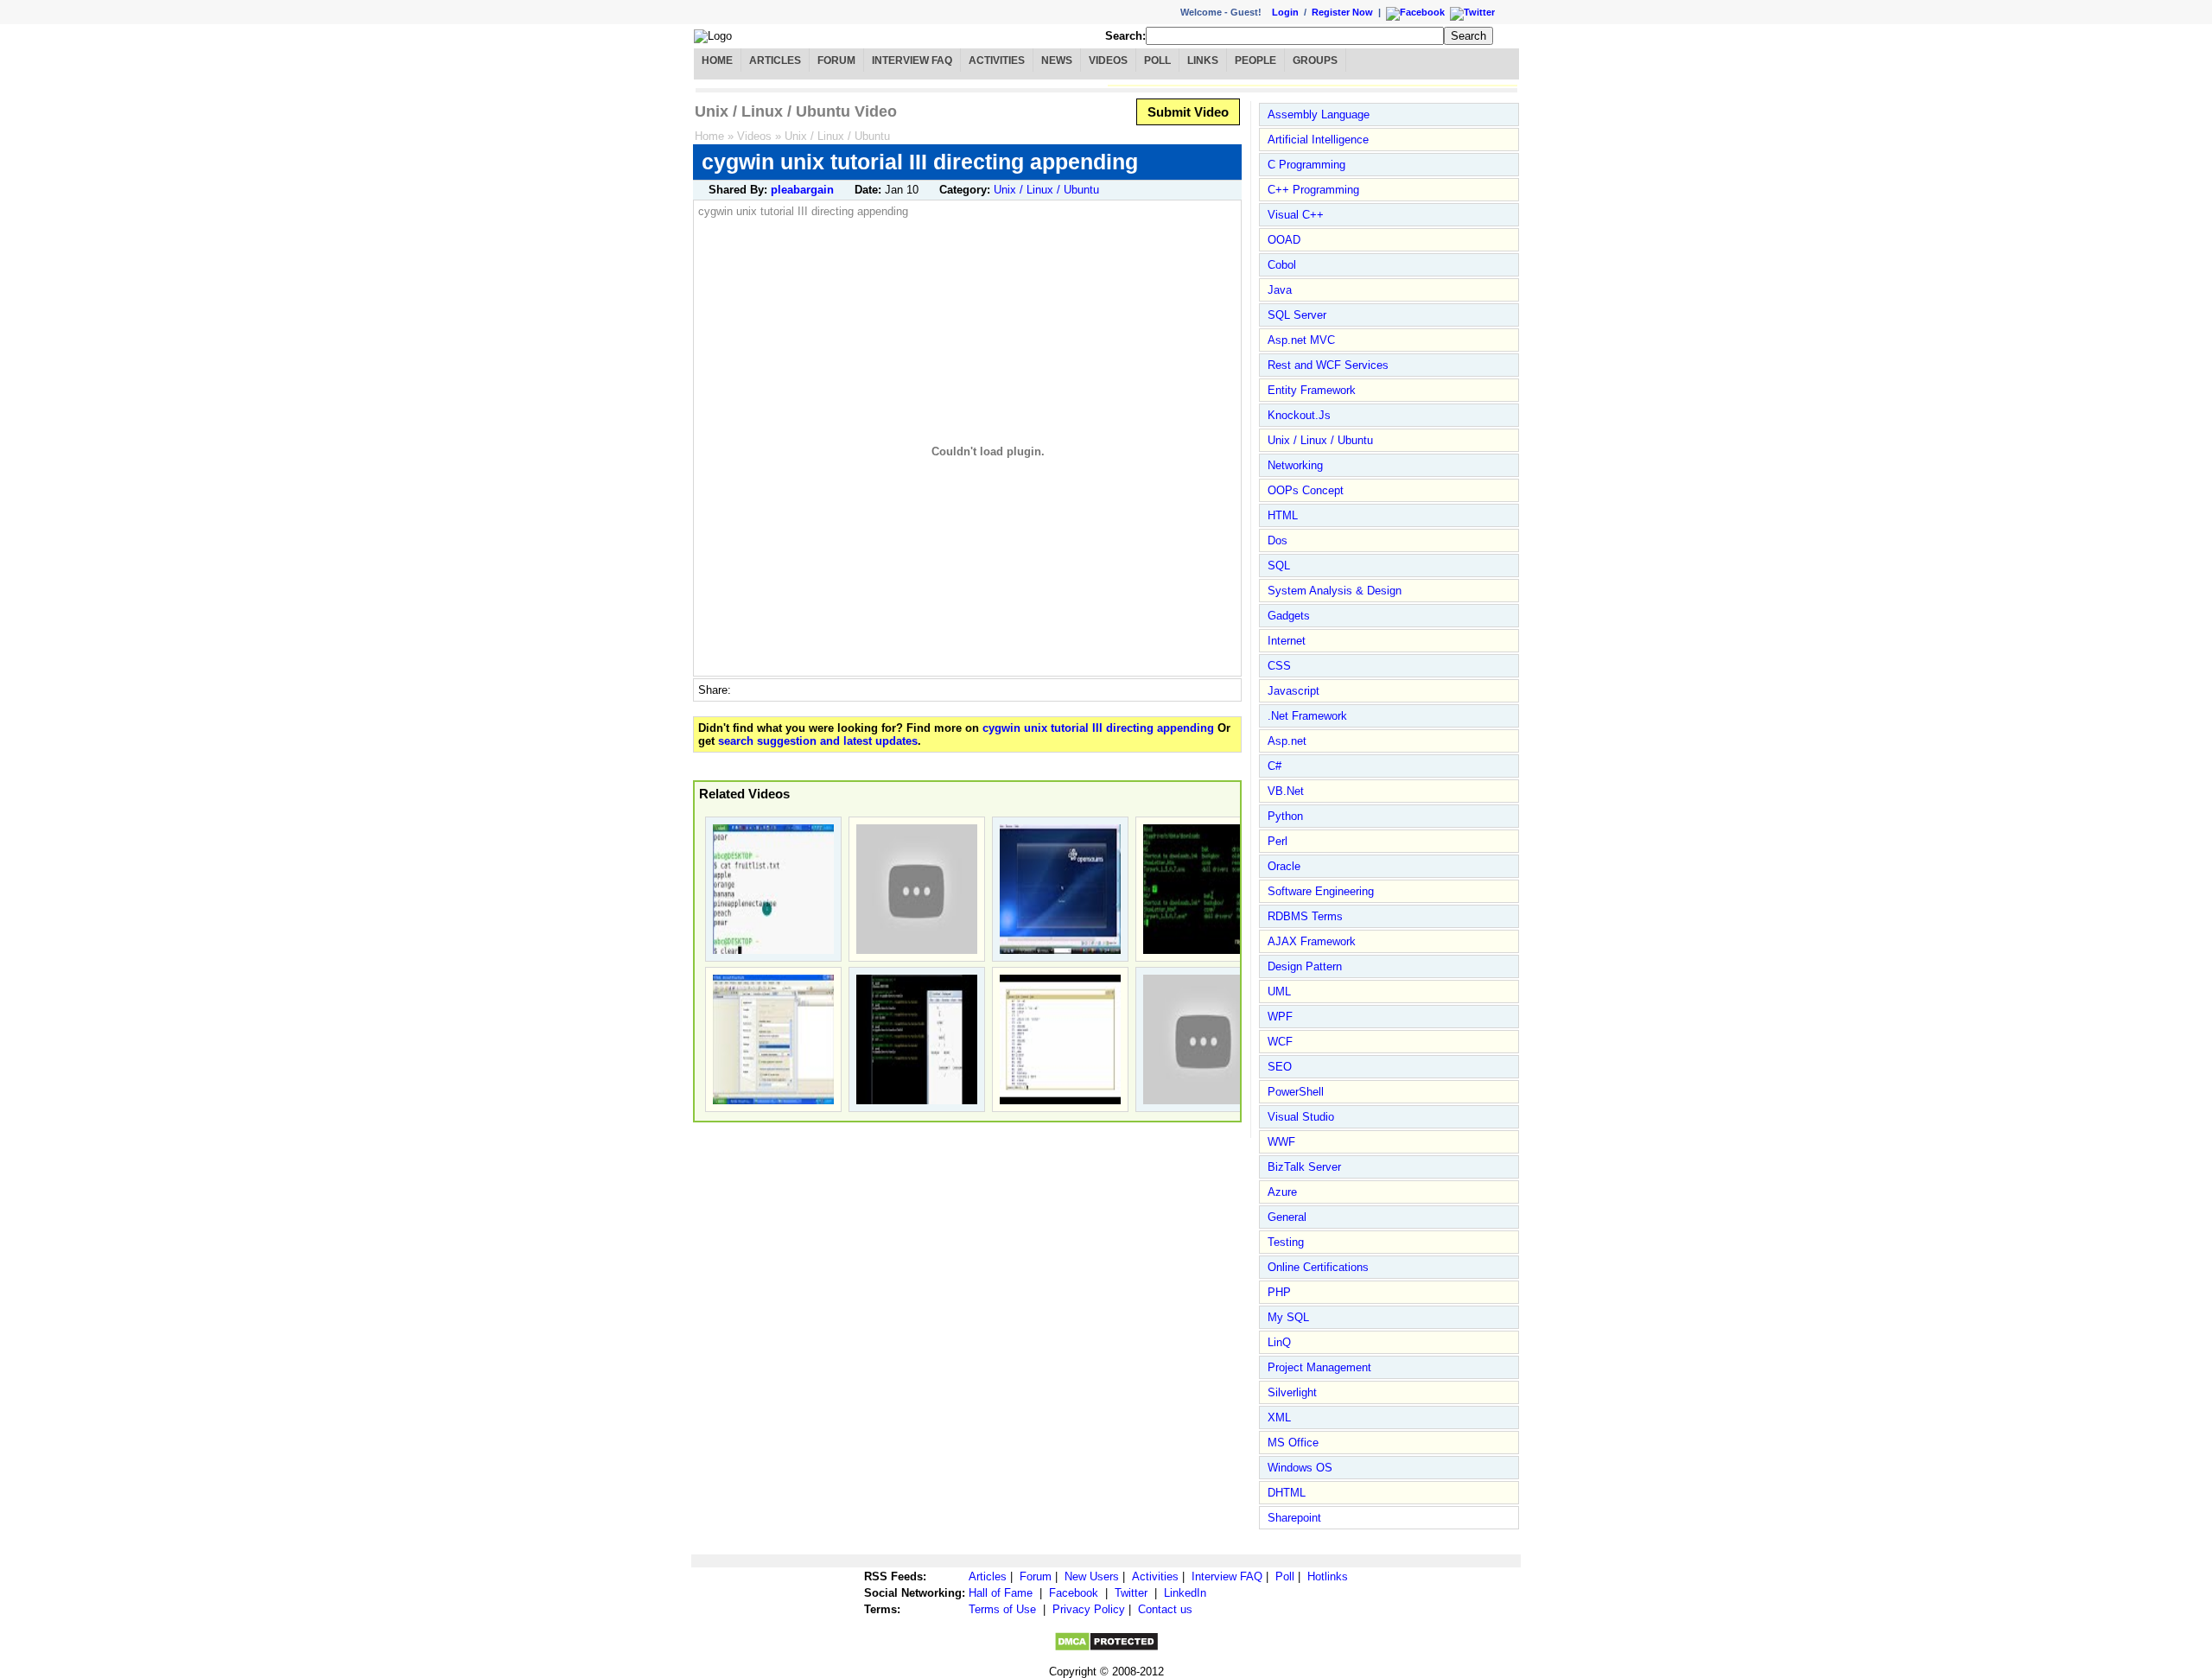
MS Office (1293, 1443)
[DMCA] (1106, 1648)
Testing (1286, 1242)
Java (1280, 290)
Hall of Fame (1001, 1593)
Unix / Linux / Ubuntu (837, 136)
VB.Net (1286, 791)
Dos (1278, 540)
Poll (1157, 60)
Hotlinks (1328, 1576)
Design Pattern (1305, 966)
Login (1285, 12)
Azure (1282, 1192)
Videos (1108, 60)
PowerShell (1296, 1092)
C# (1274, 766)
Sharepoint (1294, 1518)
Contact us (1165, 1609)
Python (1285, 816)
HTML (1283, 515)
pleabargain (802, 190)
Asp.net (1287, 741)
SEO (1280, 1067)
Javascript (1294, 691)
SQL (1279, 566)
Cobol (1282, 265)
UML (1279, 992)
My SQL (1288, 1317)
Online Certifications (1318, 1267)
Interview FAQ (912, 60)
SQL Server (1297, 315)
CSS (1279, 666)
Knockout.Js (1299, 415)
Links (1203, 60)
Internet (1287, 641)
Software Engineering (1321, 891)
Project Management (1319, 1367)
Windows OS (1300, 1468)
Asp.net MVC (1301, 340)
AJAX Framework (1312, 941)
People (1255, 60)
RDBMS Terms (1305, 916)
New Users (1092, 1576)
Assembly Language (1319, 114)
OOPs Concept (1306, 490)
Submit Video (1188, 112)
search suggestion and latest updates (818, 741)
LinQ (1279, 1342)
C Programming (1306, 165)
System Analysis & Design (1335, 591)
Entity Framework (1312, 390)
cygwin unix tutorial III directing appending (1098, 728)
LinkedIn (1185, 1593)
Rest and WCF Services (1328, 365)
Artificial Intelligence (1318, 140)
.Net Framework (1307, 716)
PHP (1279, 1292)
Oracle (1284, 866)
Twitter (1131, 1593)
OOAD (1284, 240)
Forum (836, 60)
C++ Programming (1313, 190)
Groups (1315, 60)
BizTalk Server (1304, 1167)
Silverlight (1292, 1392)
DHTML (1287, 1493)
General (1287, 1217)
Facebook (1074, 1593)
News (1057, 60)
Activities (997, 60)
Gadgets (1289, 616)
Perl (1278, 841)
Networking (1295, 465)
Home (717, 60)
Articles (775, 60)
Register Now (1342, 12)
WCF (1280, 1042)
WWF (1281, 1142)
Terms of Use (1002, 1609)
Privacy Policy (1089, 1609)
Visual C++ (1296, 215)
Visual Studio (1301, 1117)
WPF (1280, 1017)
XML (1279, 1417)
